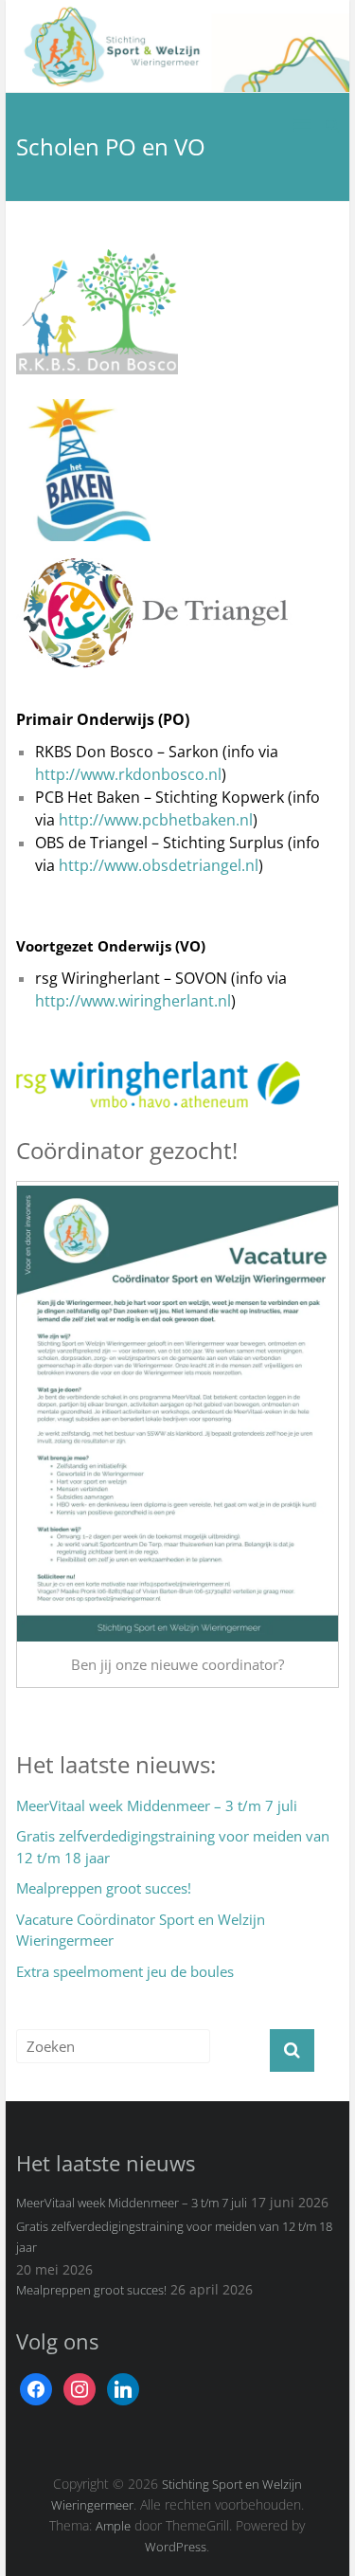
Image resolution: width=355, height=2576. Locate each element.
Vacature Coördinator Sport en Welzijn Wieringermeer (141, 1930)
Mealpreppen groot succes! (104, 1888)
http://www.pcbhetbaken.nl (156, 820)
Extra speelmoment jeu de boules (125, 1971)
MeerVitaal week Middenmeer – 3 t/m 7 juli (157, 1805)
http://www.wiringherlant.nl (133, 1001)
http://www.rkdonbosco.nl (128, 774)
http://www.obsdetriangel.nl (159, 865)
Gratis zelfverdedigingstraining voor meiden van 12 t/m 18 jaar (173, 1847)
